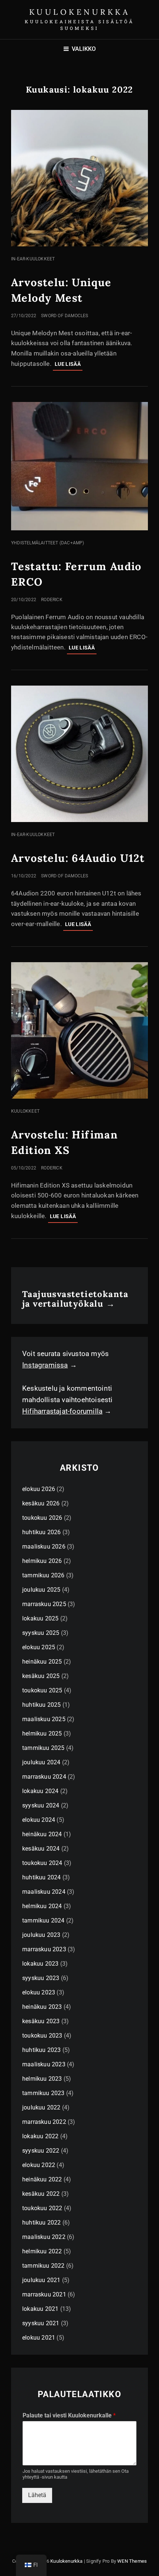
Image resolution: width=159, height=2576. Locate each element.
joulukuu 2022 (41, 2107)
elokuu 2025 (39, 1647)
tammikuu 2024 (43, 1920)
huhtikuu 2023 (42, 2050)
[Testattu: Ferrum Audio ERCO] (79, 466)
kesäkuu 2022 (41, 2194)
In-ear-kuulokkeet (33, 259)
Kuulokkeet (25, 1111)
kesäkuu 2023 (41, 2021)
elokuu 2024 (39, 1820)
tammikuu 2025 (43, 1748)
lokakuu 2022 (40, 2136)
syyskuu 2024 (41, 1805)
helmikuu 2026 (42, 1561)
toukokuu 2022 (42, 2208)
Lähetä (37, 2495)
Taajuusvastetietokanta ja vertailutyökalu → (75, 1299)
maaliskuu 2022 (44, 2237)
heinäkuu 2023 (42, 2007)
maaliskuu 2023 (44, 2064)
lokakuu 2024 (40, 1791)
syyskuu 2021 (41, 2323)
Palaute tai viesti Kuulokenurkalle (69, 2415)
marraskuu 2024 (44, 1777)
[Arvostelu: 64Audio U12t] (79, 754)
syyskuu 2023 (41, 1978)
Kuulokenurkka (80, 12)
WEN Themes (132, 2561)
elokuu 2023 (39, 1992)
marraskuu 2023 (44, 1949)
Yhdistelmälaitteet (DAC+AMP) (48, 543)
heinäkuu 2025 (42, 1662)
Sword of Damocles (65, 316)
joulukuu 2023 (41, 1935)
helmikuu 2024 (42, 1906)
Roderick (52, 600)
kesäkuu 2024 (41, 1849)
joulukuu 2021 (41, 2280)
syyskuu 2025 (41, 1633)
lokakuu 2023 (40, 1964)
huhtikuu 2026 (42, 1532)
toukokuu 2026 (42, 1518)
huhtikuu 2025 (42, 1705)
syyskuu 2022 (41, 2151)
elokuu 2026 (39, 1489)
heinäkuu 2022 (42, 2179)
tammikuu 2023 (43, 2093)
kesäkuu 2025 (41, 1676)
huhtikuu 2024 (42, 1877)
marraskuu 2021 (44, 2294)
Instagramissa (45, 1365)
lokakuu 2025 (40, 1618)
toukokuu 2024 (42, 1863)
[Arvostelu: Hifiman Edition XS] (79, 1030)
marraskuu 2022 (44, 2122)
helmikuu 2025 (42, 1733)
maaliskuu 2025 (44, 1719)
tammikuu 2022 (43, 2266)
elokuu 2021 (39, 2338)
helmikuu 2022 (42, 2251)
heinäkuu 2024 (42, 1834)
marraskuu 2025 (44, 1604)
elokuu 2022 (39, 2165)
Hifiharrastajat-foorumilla (62, 1411)
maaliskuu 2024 (44, 1892)
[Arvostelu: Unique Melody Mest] (79, 178)
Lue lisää (69, 366)
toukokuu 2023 (42, 2036)
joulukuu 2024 (41, 1762)
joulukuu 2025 (41, 1590)
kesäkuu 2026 (41, 1503)
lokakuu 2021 (40, 2309)
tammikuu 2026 (43, 1575)
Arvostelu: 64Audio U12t (78, 858)
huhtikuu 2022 (42, 2223)
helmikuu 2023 (42, 2079)
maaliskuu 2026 (44, 1547)
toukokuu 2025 (42, 1690)
